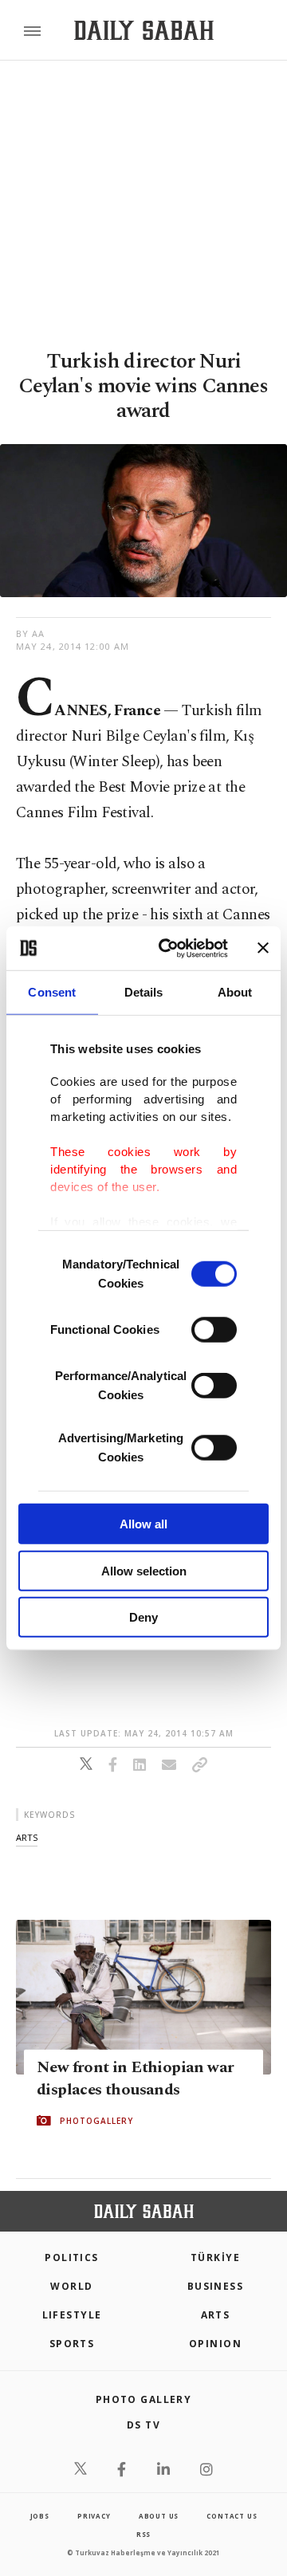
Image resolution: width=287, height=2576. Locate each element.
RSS (143, 2534)
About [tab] (235, 992)
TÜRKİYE (215, 2257)
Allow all (143, 1524)
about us (159, 2516)
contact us (232, 2516)
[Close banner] (263, 948)
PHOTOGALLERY (96, 2121)
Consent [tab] (52, 992)
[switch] (214, 1330)
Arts (216, 2315)
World (71, 2286)
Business (216, 2286)
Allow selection (144, 1570)
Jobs (40, 2516)
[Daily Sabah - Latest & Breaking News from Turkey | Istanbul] (144, 31)
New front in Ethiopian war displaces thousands (135, 2078)
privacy (94, 2516)
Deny (143, 1617)
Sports (72, 2344)
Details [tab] (144, 992)
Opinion (215, 2344)
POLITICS (72, 2257)
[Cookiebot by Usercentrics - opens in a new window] (168, 948)
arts (27, 1837)
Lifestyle (72, 2315)
